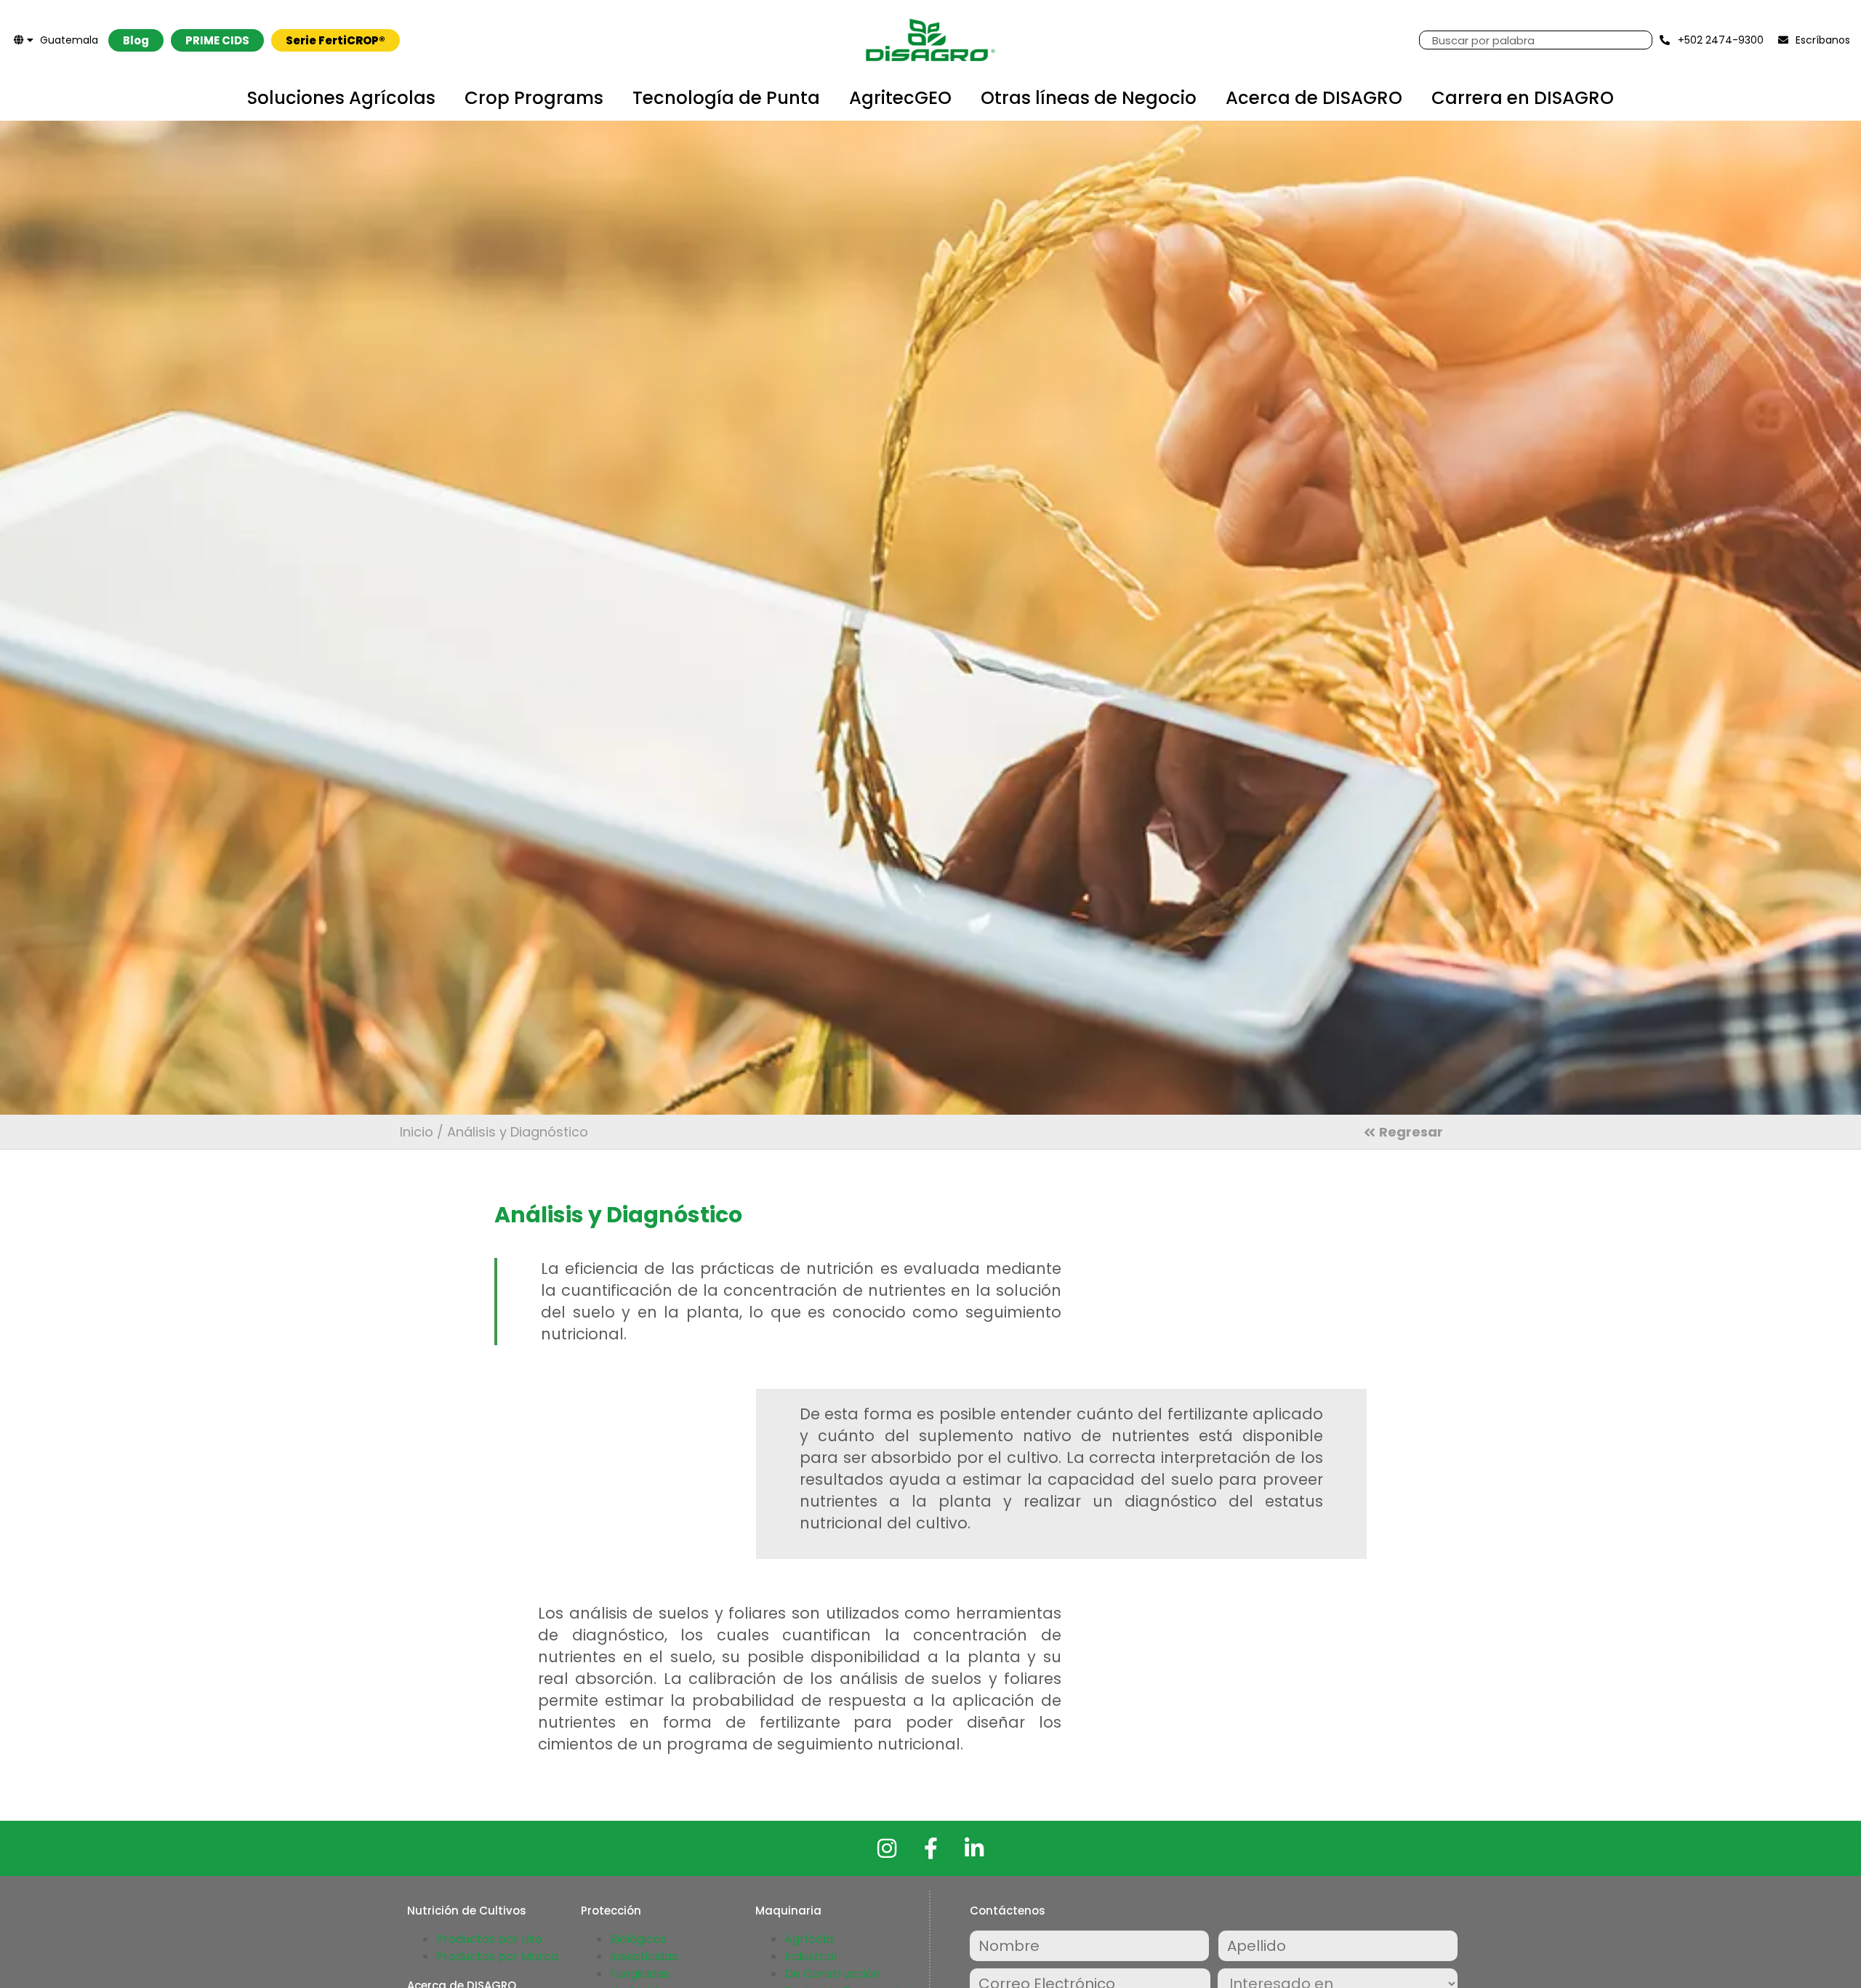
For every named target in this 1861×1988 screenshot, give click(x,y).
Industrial (811, 1956)
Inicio (417, 1132)
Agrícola (809, 1939)
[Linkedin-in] (974, 1848)
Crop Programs (534, 98)
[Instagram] (887, 1848)
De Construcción (832, 1974)
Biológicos (638, 1939)
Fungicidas (640, 1974)
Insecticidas (644, 1956)
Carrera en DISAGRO (1523, 98)
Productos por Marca (497, 1956)
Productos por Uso (489, 1939)
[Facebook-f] (930, 1848)
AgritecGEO (900, 98)
